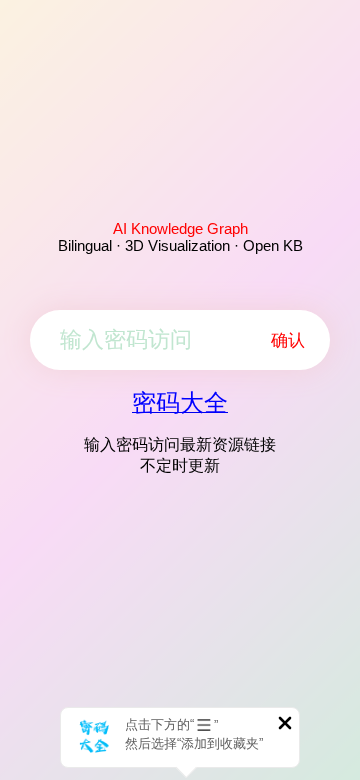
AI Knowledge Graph (180, 228)
